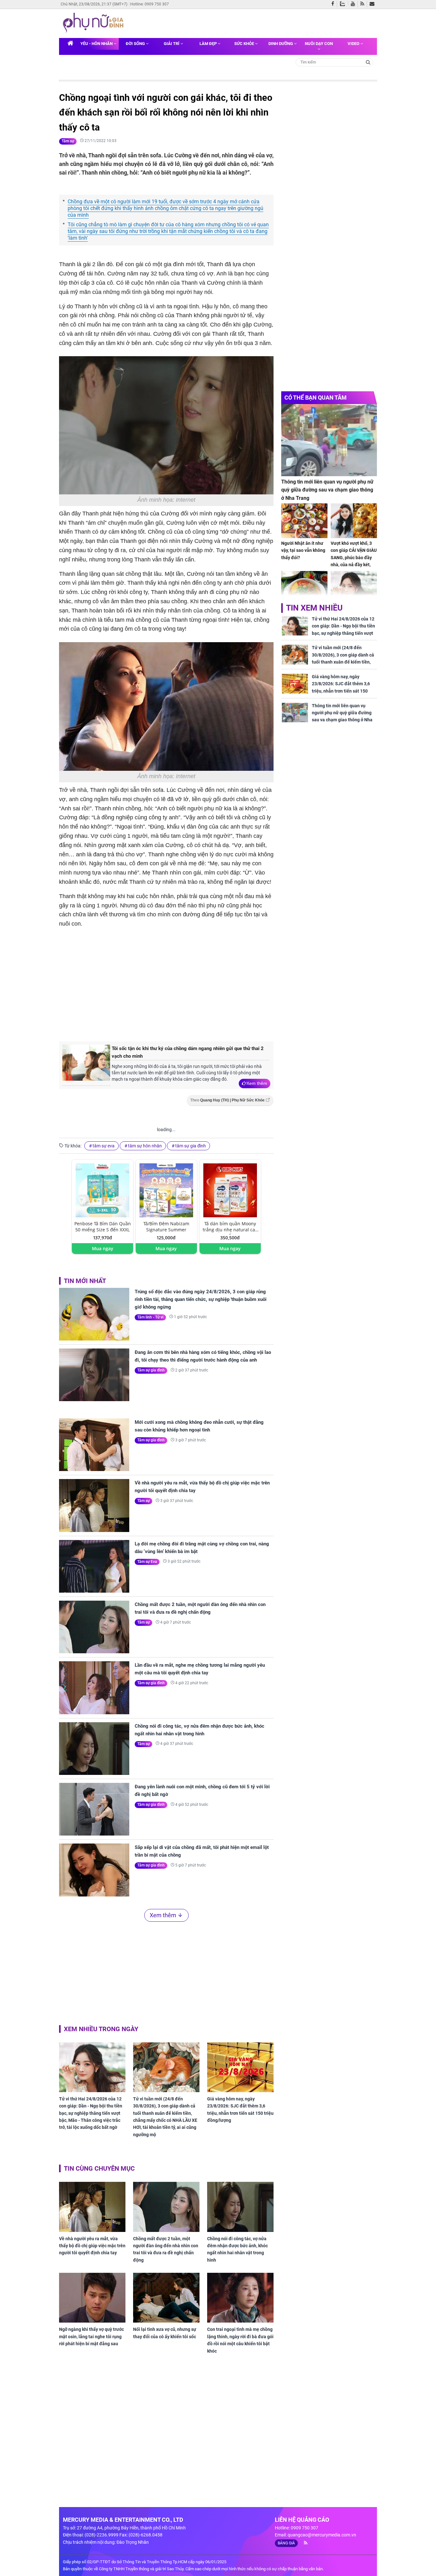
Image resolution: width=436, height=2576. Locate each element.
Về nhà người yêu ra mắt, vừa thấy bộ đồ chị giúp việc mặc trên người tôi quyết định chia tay (202, 1487)
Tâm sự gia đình (151, 1370)
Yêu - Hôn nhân (97, 44)
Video (354, 44)
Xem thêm (257, 1083)
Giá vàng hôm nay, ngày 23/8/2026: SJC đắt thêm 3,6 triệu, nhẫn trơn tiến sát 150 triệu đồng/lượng (240, 2110)
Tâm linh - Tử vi (150, 1317)
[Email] (373, 4)
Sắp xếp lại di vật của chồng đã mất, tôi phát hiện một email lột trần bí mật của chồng (202, 1851)
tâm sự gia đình (191, 1146)
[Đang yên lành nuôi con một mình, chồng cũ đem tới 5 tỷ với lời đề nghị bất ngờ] (94, 1809)
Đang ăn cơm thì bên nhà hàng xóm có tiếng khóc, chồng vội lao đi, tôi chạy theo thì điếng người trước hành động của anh (203, 1356)
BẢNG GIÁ (286, 2543)
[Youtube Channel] (354, 4)
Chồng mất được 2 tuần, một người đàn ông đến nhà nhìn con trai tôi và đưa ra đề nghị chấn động (200, 1608)
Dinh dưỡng (281, 44)
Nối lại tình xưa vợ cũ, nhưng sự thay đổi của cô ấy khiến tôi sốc (165, 2333)
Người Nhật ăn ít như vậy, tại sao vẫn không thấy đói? (303, 550)
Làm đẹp (209, 44)
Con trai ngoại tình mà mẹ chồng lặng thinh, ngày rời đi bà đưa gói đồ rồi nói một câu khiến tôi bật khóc (240, 2340)
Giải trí (172, 44)
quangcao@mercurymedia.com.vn (322, 2535)
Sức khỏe (245, 44)
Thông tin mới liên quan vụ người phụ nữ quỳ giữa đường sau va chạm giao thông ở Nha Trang (327, 490)
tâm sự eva (104, 1146)
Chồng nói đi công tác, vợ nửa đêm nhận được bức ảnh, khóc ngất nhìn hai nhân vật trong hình (199, 1730)
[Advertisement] (166, 984)
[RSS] (364, 4)
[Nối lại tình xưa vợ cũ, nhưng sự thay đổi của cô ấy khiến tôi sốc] (166, 2298)
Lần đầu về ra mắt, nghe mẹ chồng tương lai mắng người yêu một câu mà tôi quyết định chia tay (200, 1669)
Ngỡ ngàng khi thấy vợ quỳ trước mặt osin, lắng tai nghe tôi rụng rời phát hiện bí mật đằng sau (91, 2336)
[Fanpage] (334, 4)
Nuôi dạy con (319, 44)
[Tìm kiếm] (368, 62)
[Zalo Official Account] (344, 3)
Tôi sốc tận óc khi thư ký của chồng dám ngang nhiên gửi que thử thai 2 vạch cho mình (188, 1052)
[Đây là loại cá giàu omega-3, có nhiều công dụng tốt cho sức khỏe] (304, 588)
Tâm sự (68, 141)
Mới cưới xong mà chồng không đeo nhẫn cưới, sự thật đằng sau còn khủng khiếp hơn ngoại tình (199, 1426)
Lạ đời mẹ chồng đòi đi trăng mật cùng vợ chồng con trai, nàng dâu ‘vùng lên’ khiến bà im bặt (202, 1548)
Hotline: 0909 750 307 (150, 4)
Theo (227, 1100)
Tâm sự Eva (147, 1562)
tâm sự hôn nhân (145, 1146)
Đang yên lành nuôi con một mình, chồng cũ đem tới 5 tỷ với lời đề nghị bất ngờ (202, 1791)
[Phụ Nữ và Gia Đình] (94, 23)
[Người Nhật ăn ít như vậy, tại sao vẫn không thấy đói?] (304, 521)
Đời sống (136, 44)
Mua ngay (103, 1248)
